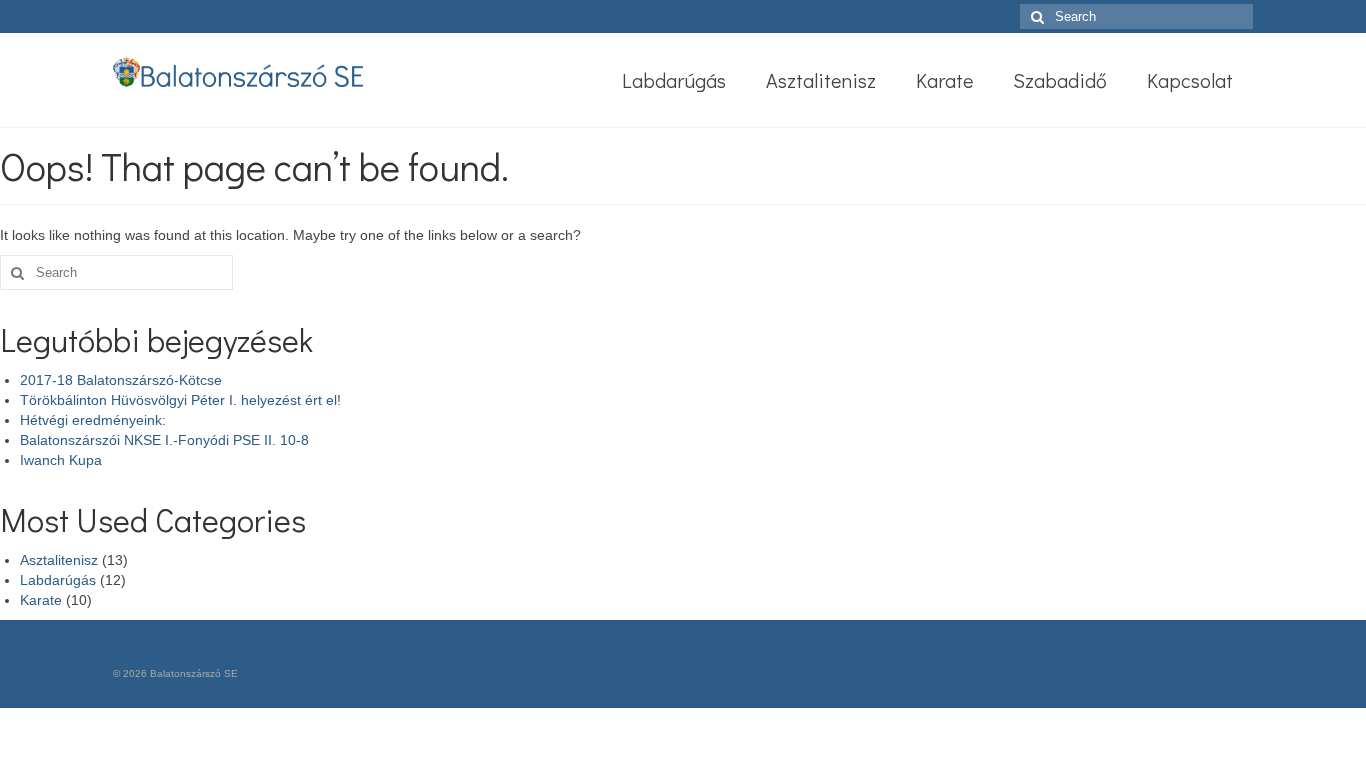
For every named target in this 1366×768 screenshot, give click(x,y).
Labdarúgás (58, 580)
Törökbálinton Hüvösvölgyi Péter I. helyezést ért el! (180, 400)
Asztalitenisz (59, 560)
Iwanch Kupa (61, 460)
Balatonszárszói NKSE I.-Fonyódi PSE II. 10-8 (164, 440)
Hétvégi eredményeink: (93, 420)
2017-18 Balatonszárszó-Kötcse (121, 380)
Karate (41, 600)
